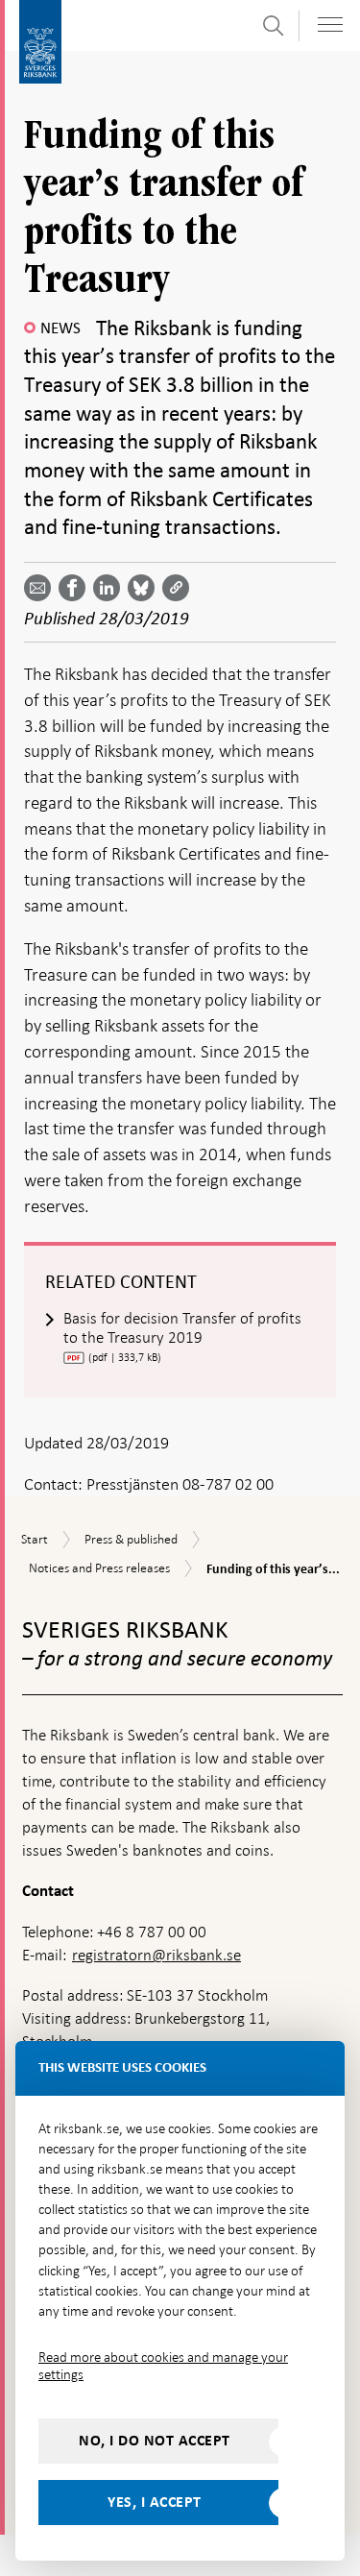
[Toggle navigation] (330, 24)
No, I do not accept (155, 2441)
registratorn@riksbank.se (156, 1955)
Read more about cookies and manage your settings (163, 2366)
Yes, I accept (155, 2502)
